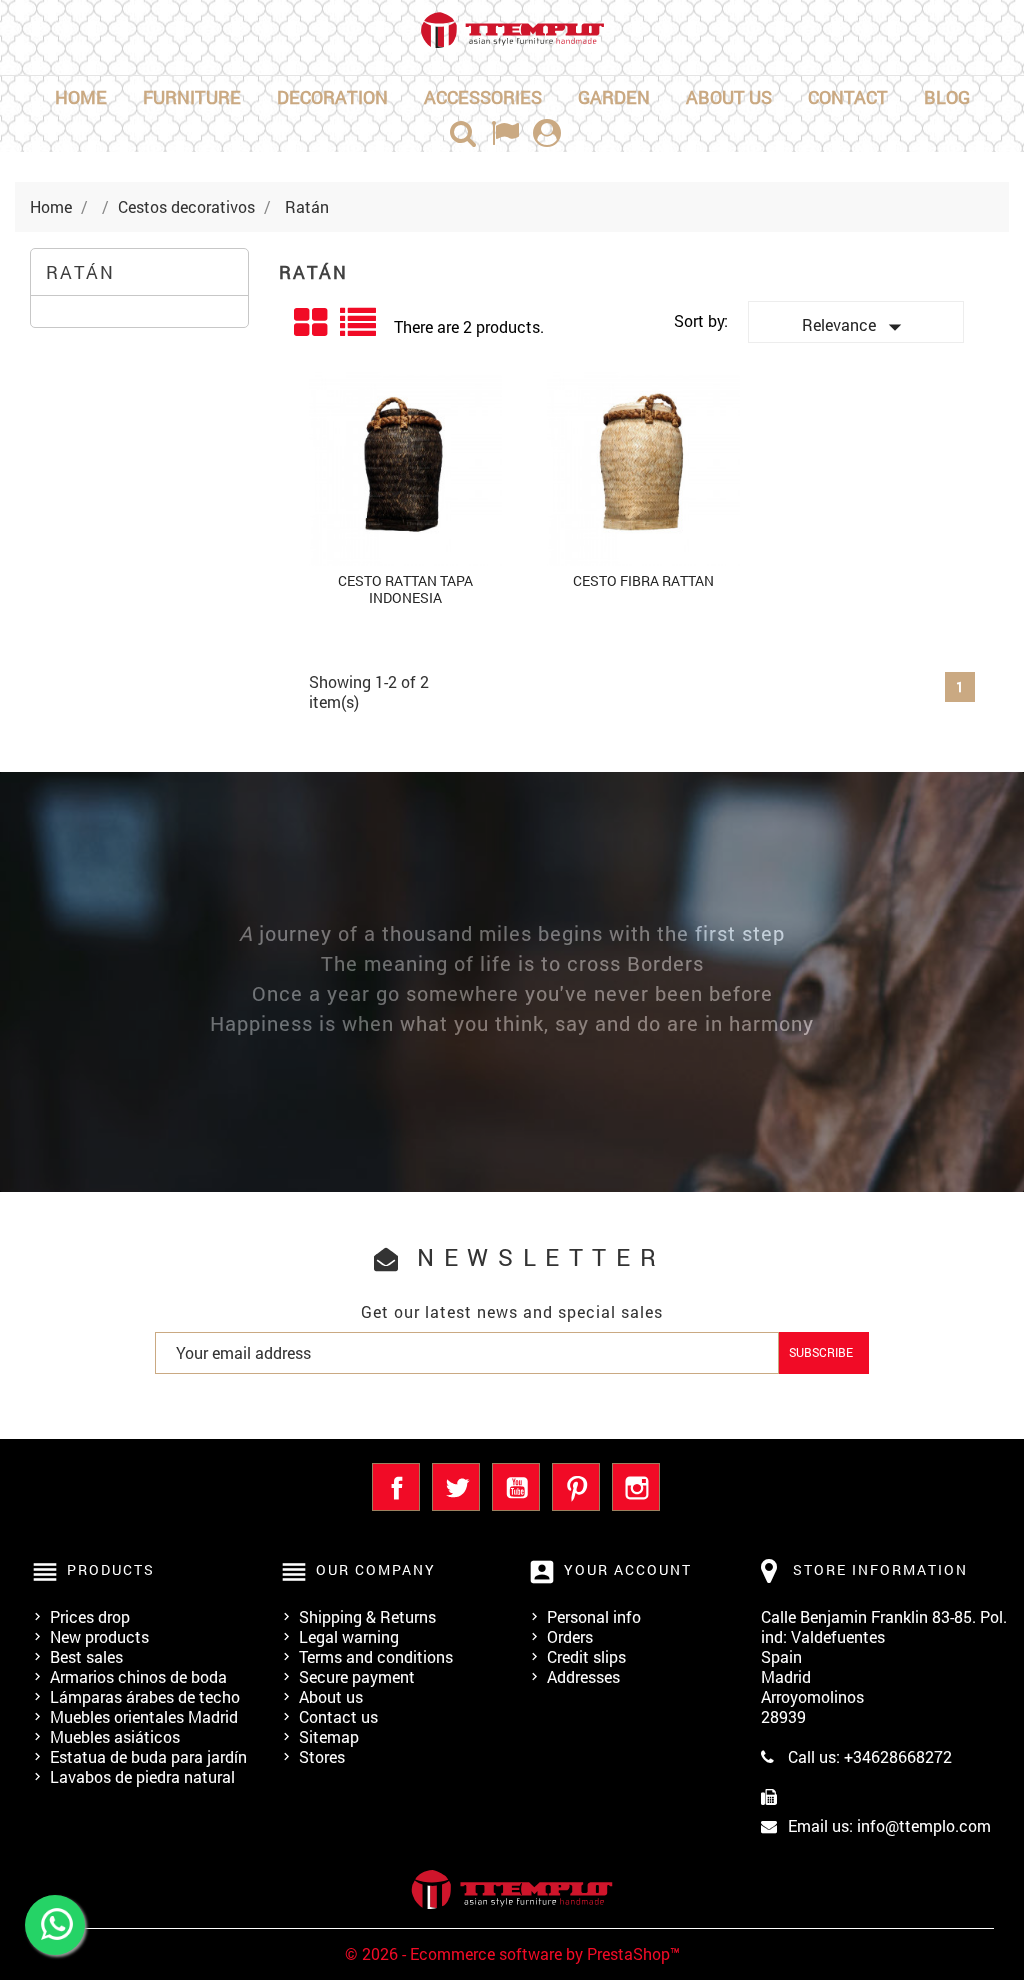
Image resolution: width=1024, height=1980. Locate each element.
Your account (628, 1569)
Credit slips (586, 1656)
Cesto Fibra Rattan (643, 580)
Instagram (636, 1487)
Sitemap (329, 1736)
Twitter (456, 1487)
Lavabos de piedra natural (142, 1776)
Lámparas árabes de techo (145, 1696)
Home (81, 97)
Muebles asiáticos (115, 1736)
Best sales (86, 1656)
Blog (947, 97)
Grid (312, 323)
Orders (570, 1636)
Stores (322, 1756)
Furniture (192, 97)
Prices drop (90, 1616)
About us (729, 97)
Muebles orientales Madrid (144, 1716)
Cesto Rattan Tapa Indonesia (405, 589)
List (359, 329)
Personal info (594, 1616)
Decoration (332, 97)
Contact (848, 97)
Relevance (856, 327)
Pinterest (576, 1487)
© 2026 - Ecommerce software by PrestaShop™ (512, 1953)
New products (99, 1636)
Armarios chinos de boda (138, 1676)
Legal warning (349, 1636)
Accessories (483, 97)
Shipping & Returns (367, 1616)
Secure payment (357, 1676)
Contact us (338, 1716)
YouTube (516, 1487)
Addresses (583, 1676)
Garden (614, 97)
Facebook (396, 1487)
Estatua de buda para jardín (148, 1756)
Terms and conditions (376, 1656)
